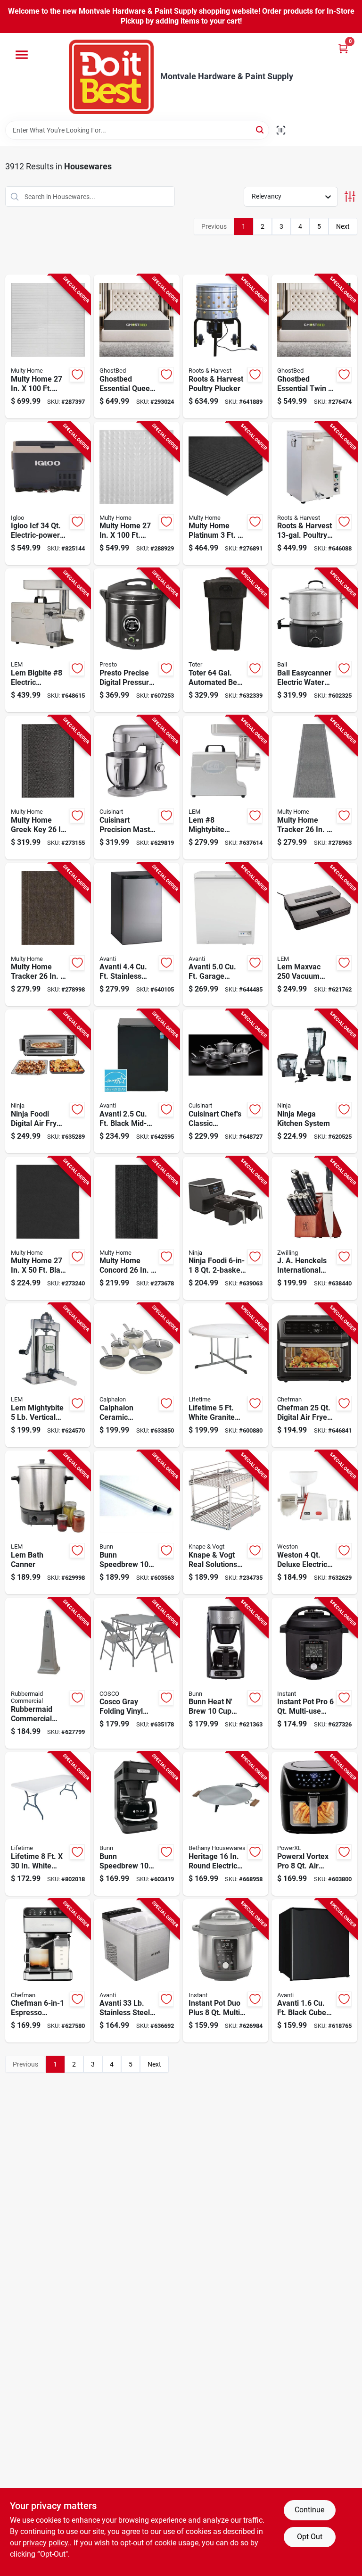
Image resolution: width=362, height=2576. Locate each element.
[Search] (260, 129)
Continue (309, 2510)
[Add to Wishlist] (77, 375)
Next (343, 226)
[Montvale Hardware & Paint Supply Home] (111, 77)
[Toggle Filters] (350, 196)
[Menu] (22, 55)
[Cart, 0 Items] (343, 48)
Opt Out (310, 2537)
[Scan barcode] (281, 130)
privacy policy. (46, 2543)
